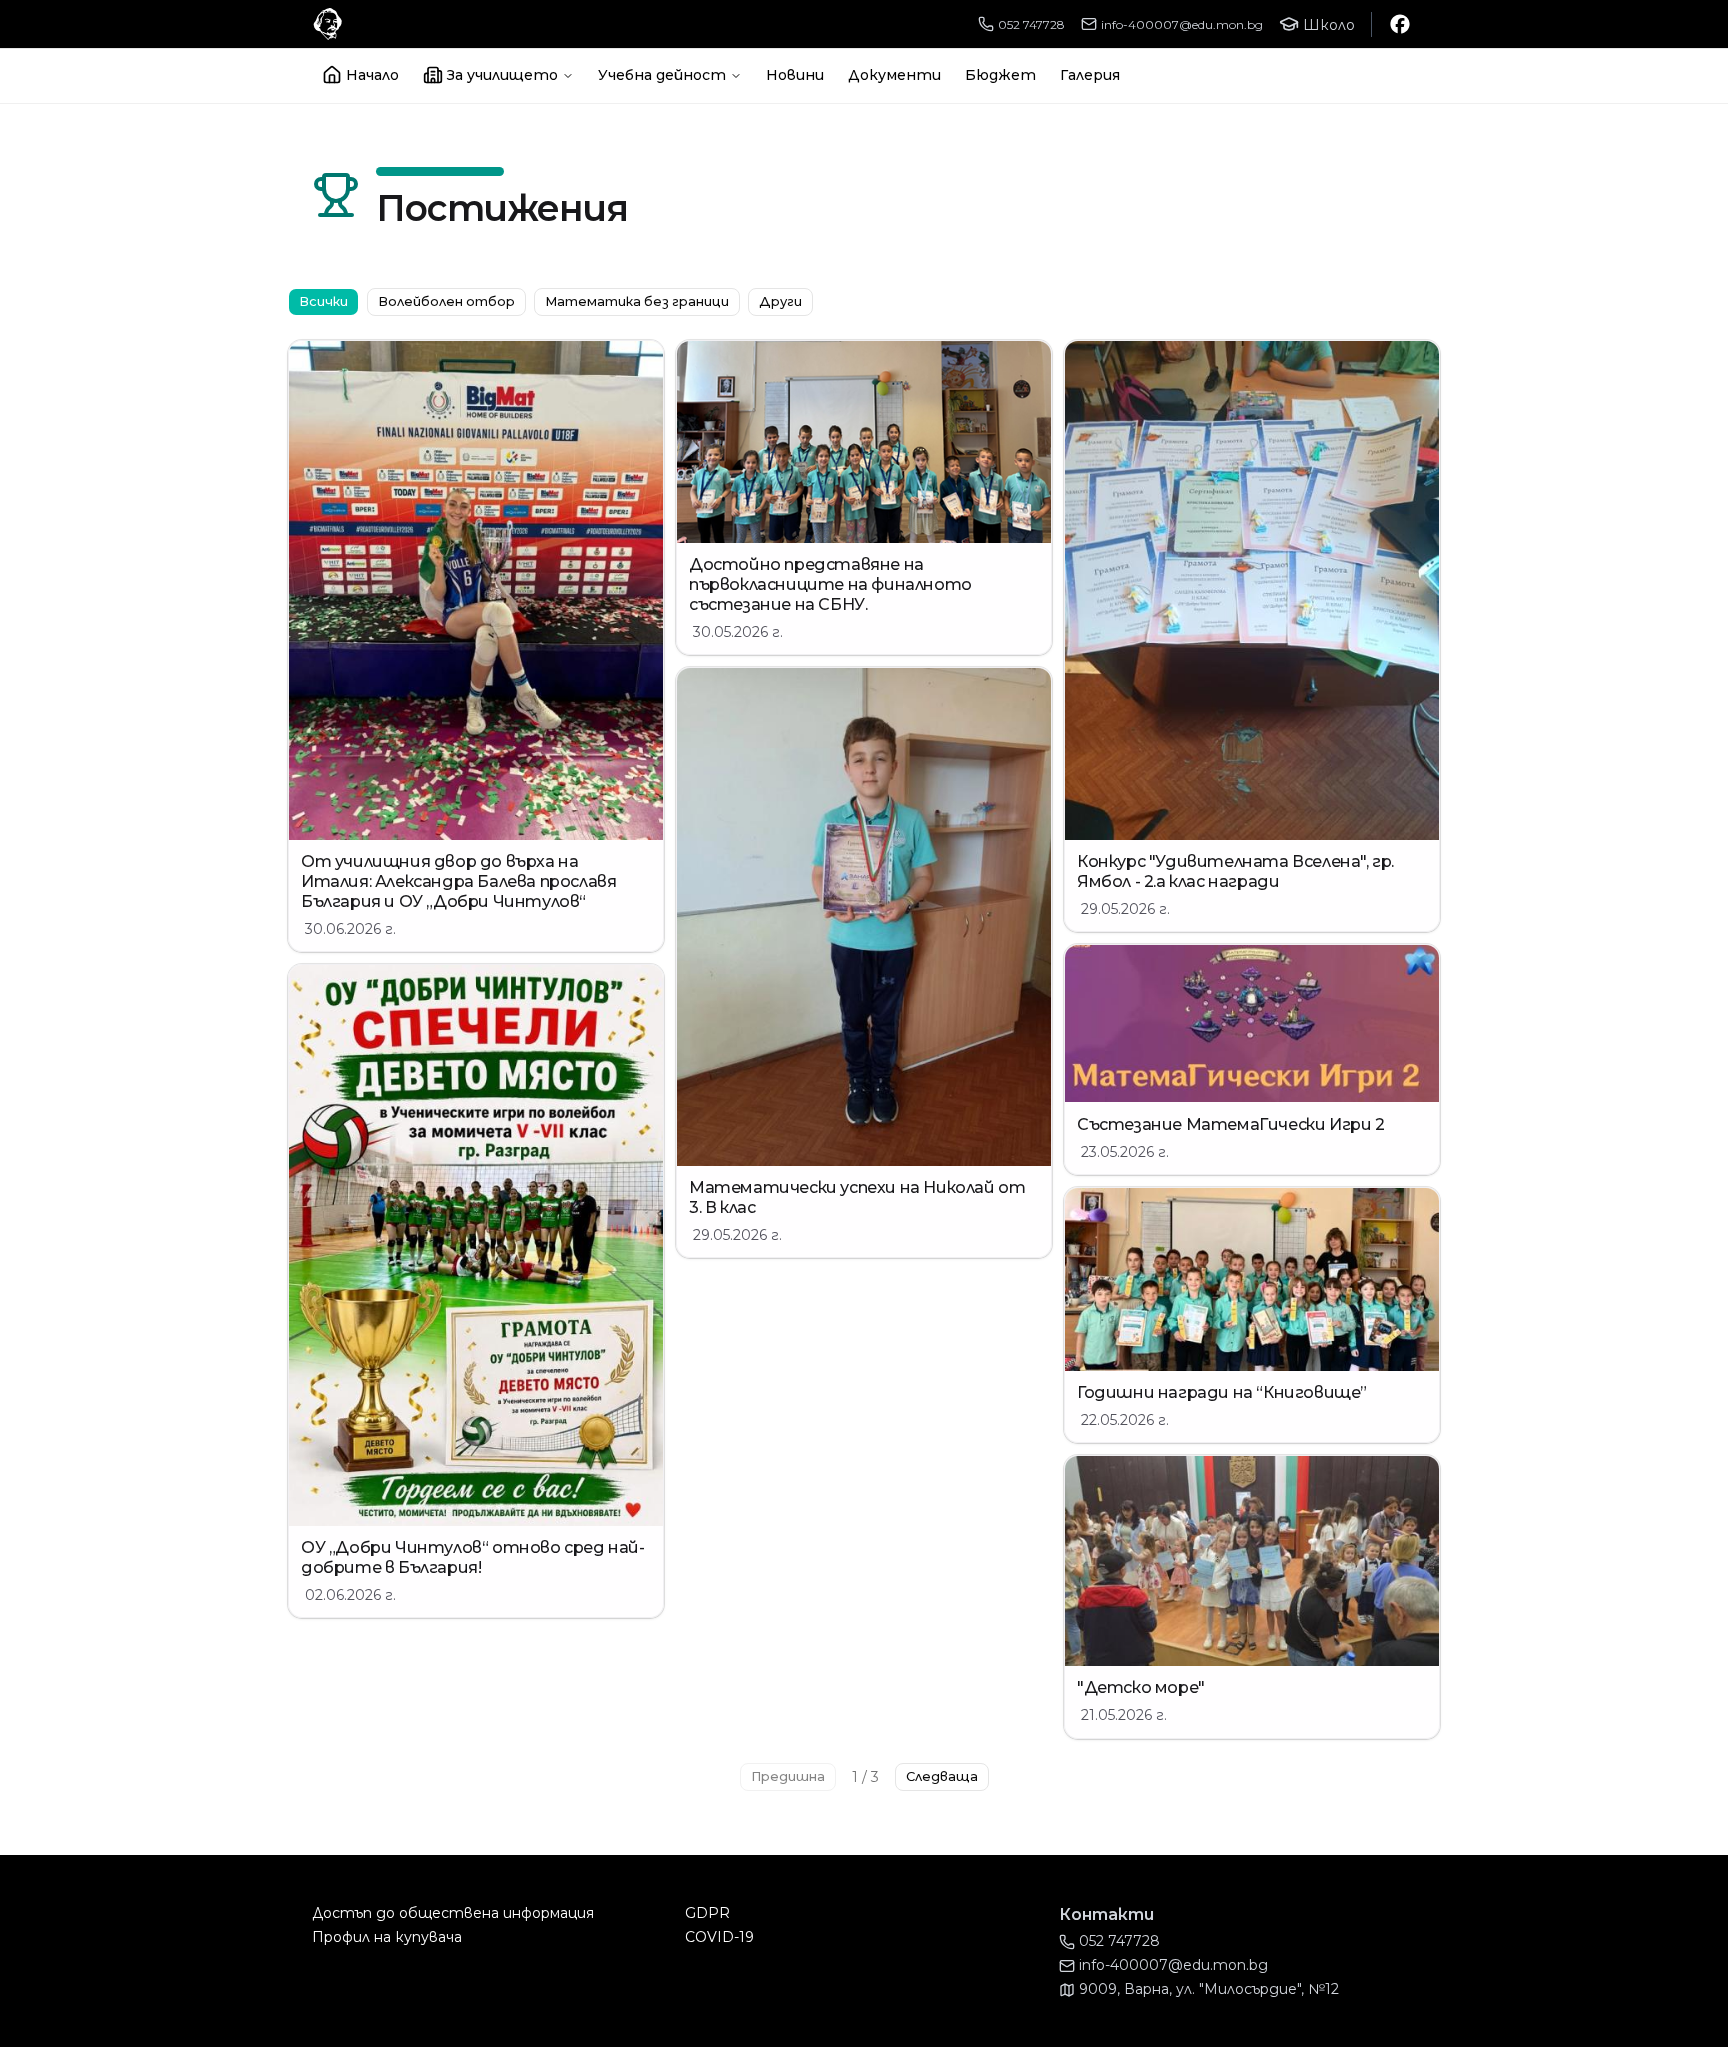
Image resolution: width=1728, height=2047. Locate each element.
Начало (372, 75)
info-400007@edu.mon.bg (1182, 24)
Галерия (1090, 75)
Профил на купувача (387, 1937)
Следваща (942, 1776)
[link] (476, 646)
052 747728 (1031, 24)
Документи (894, 75)
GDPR (707, 1913)
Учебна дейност (662, 75)
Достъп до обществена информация (453, 1913)
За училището (502, 75)
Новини (795, 75)
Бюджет (1000, 75)
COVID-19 (719, 1937)
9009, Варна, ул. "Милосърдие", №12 (1209, 1989)
